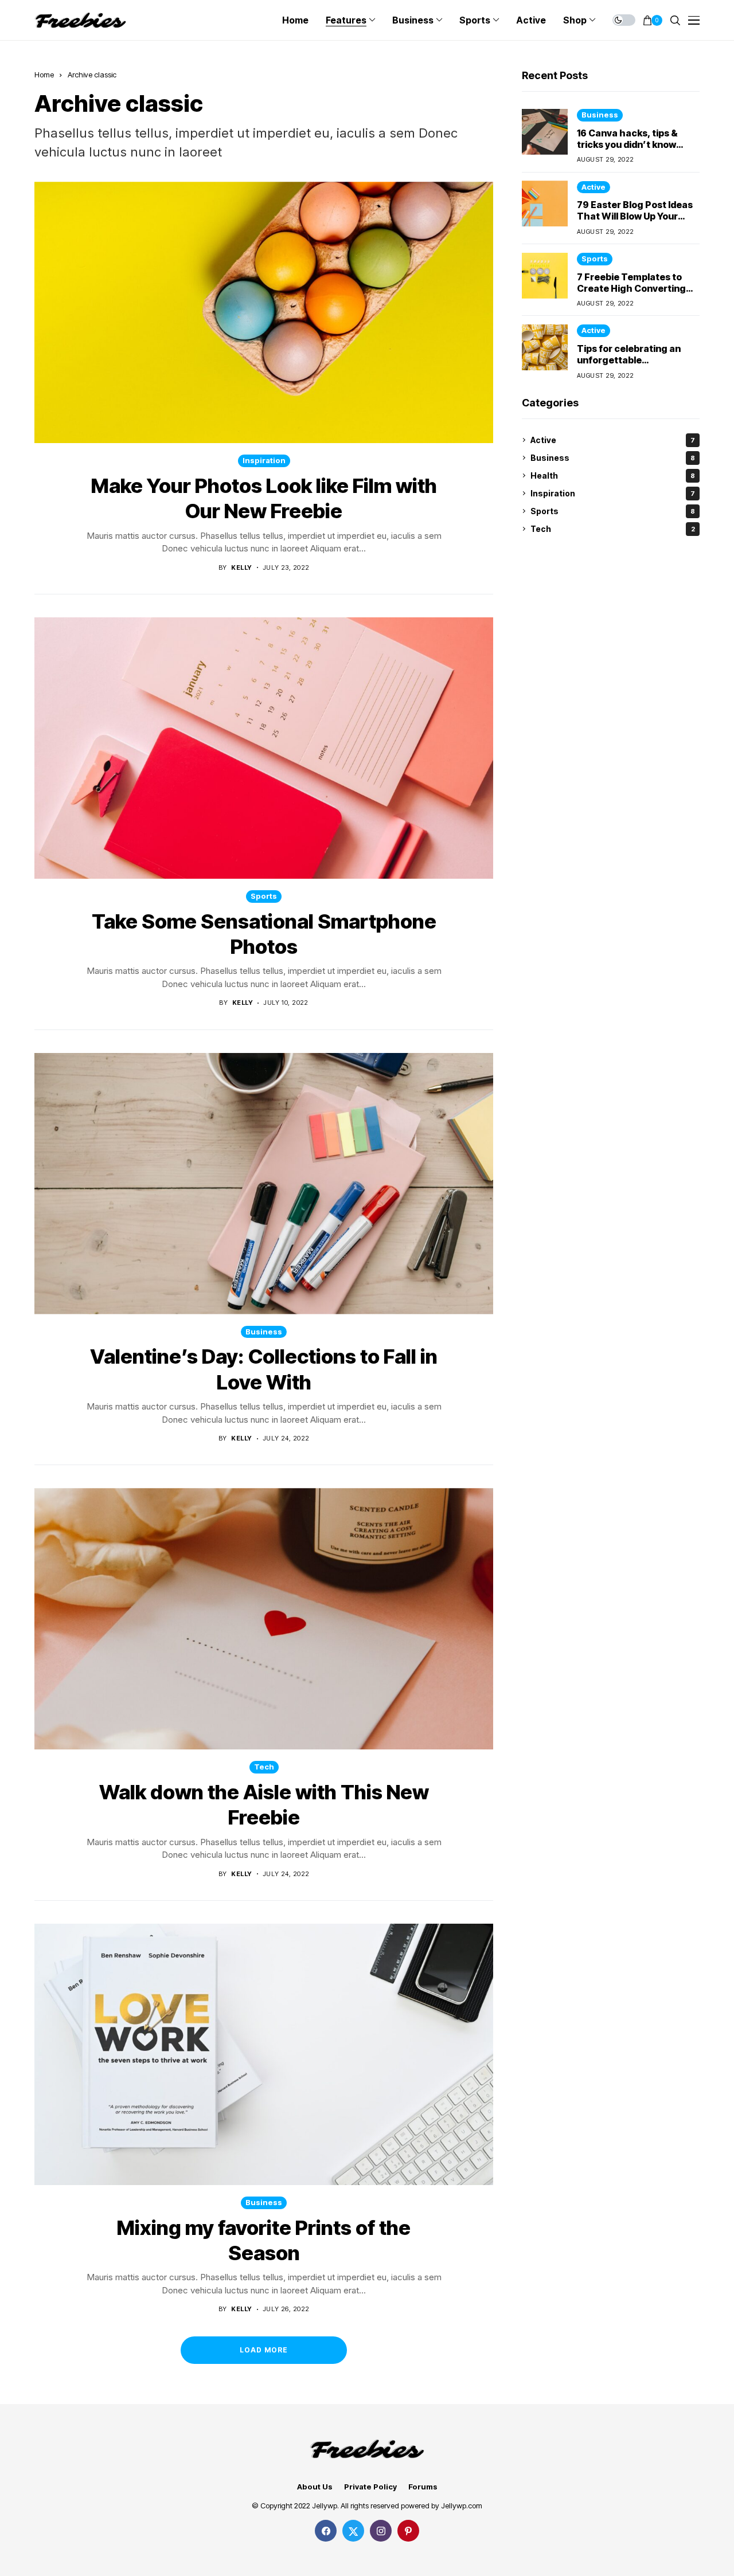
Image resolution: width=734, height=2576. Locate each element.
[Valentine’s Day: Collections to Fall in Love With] (264, 1184)
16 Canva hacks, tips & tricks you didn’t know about (627, 144)
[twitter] (353, 2531)
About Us (315, 2487)
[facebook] (326, 2531)
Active (594, 186)
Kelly (241, 568)
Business (264, 1332)
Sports (264, 896)
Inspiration (264, 460)
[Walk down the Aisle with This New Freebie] (264, 1619)
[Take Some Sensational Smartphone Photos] (264, 748)
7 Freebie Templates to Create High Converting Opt (631, 288)
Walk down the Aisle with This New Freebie (264, 1804)
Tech (264, 1767)
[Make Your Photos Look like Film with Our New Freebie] (264, 312)
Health (613, 475)
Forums (423, 2487)
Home (44, 75)
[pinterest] (408, 2531)
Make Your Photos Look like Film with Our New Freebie (264, 498)
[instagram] (381, 2531)
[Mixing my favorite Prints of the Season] (264, 2054)
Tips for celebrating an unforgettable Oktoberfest (629, 360)
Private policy (370, 2487)
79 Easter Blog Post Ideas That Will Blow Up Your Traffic (635, 216)
